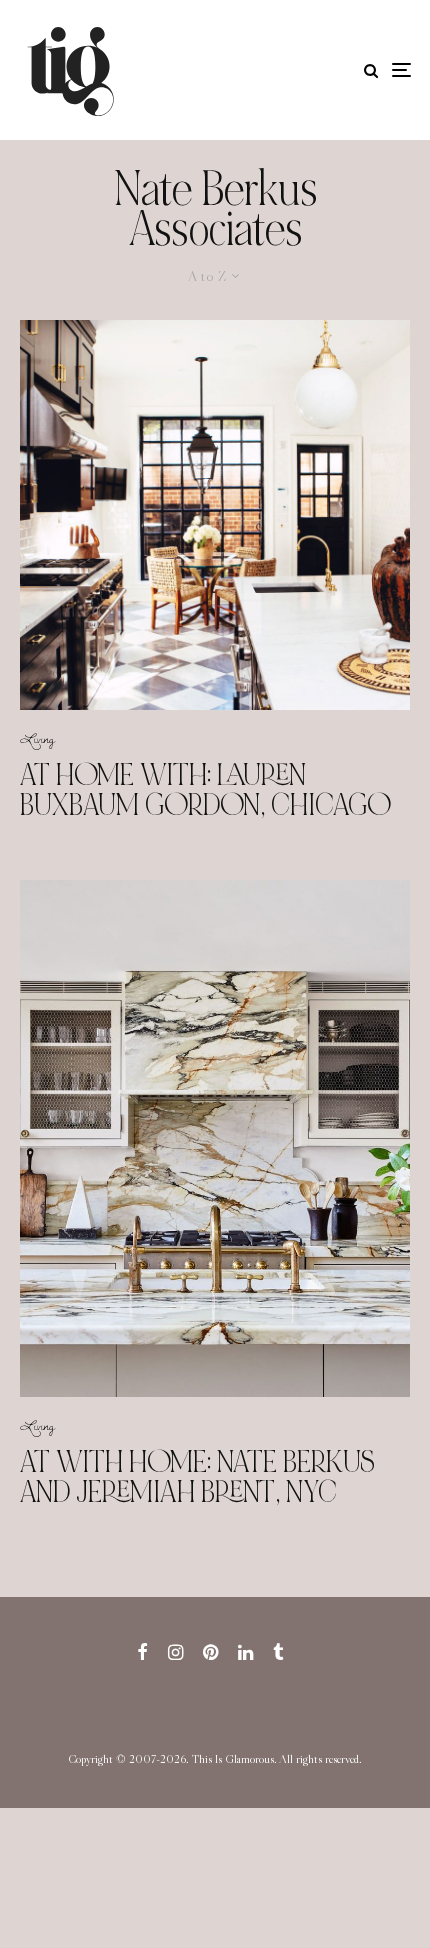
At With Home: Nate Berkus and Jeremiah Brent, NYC (197, 1477)
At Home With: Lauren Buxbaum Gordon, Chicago (205, 790)
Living (37, 738)
